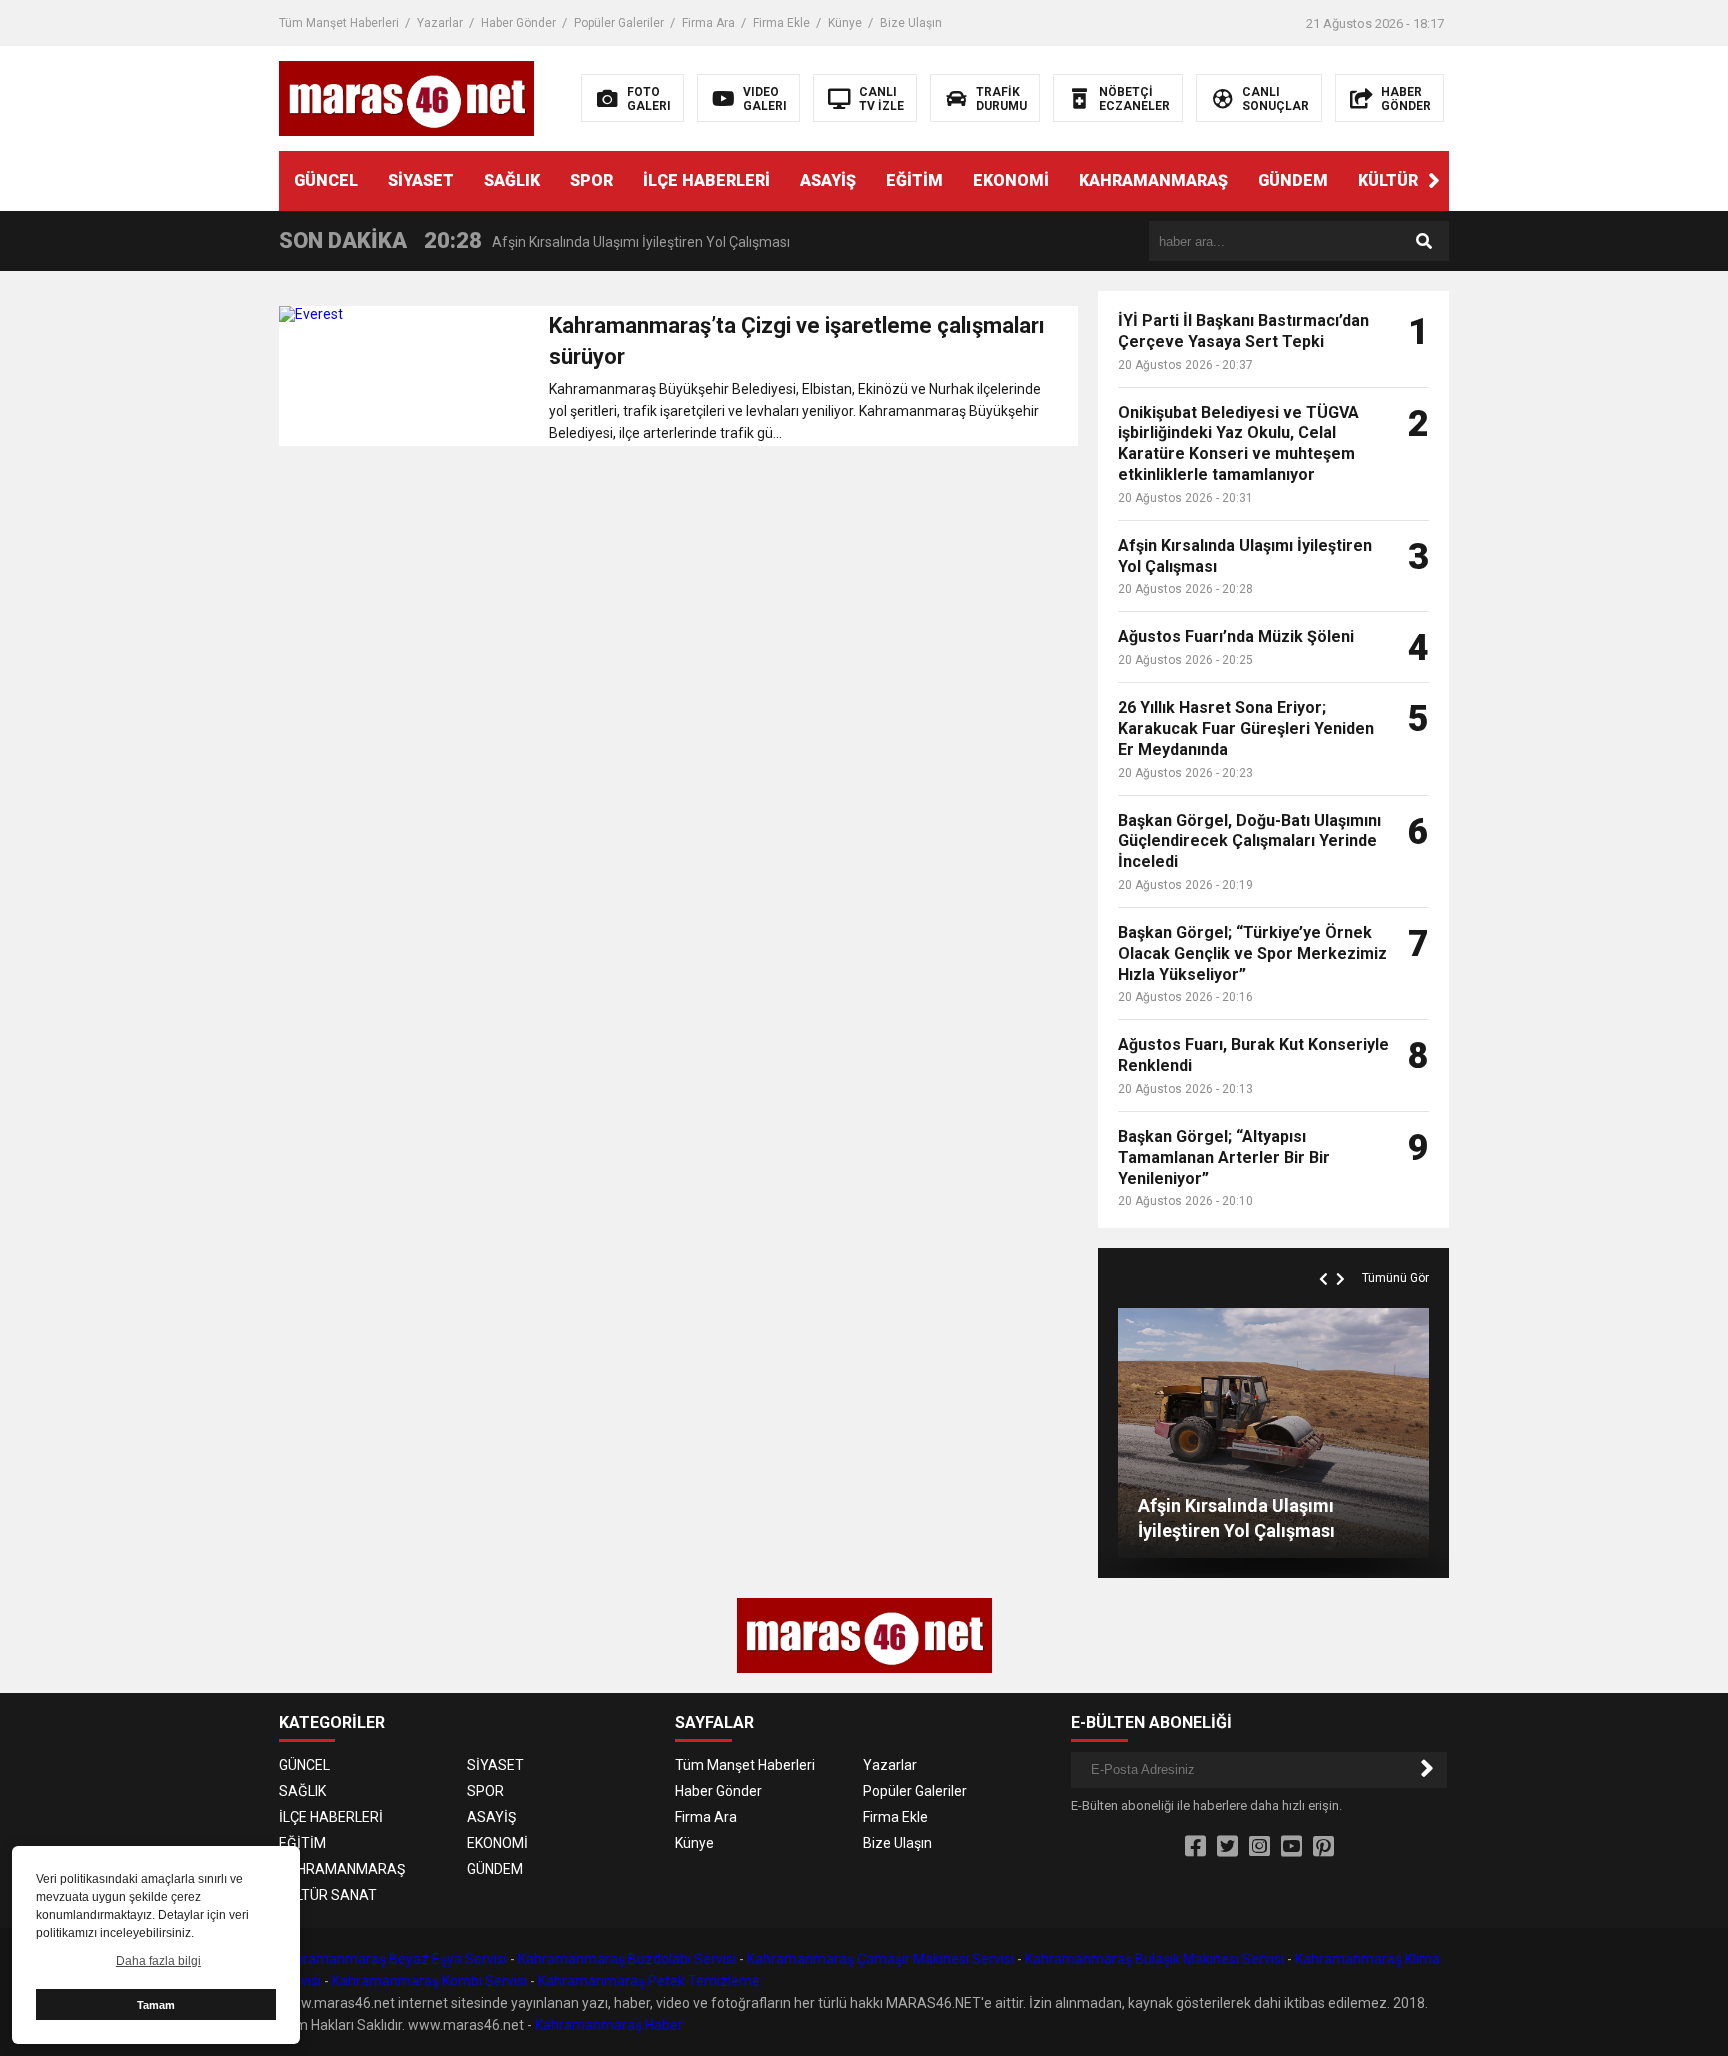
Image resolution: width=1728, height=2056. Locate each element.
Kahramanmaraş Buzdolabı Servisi (627, 1959)
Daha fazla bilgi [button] (158, 1961)
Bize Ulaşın (911, 23)
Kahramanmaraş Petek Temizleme (649, 1981)
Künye (845, 23)
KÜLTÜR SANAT (1417, 180)
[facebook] (1195, 1847)
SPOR (591, 180)
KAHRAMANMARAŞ (1153, 180)
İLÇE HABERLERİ (706, 180)
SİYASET (421, 180)
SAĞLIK (512, 180)
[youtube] (1291, 1847)
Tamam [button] (156, 2005)
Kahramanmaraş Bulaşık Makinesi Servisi (1154, 1959)
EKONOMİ (1011, 180)
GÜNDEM (1293, 180)
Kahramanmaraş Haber (609, 2025)
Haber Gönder (518, 23)
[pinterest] (1323, 1847)
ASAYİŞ (828, 180)
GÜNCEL (326, 180)
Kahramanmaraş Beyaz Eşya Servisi (393, 1959)
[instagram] (1259, 1847)
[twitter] (1227, 1847)
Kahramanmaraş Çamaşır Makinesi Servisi (880, 1959)
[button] (1434, 181)
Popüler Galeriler (619, 23)
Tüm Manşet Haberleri (339, 23)
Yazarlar (440, 23)
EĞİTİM (914, 180)
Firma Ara (708, 23)
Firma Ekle (781, 23)
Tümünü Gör (1395, 1278)
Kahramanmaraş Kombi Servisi (429, 1981)
